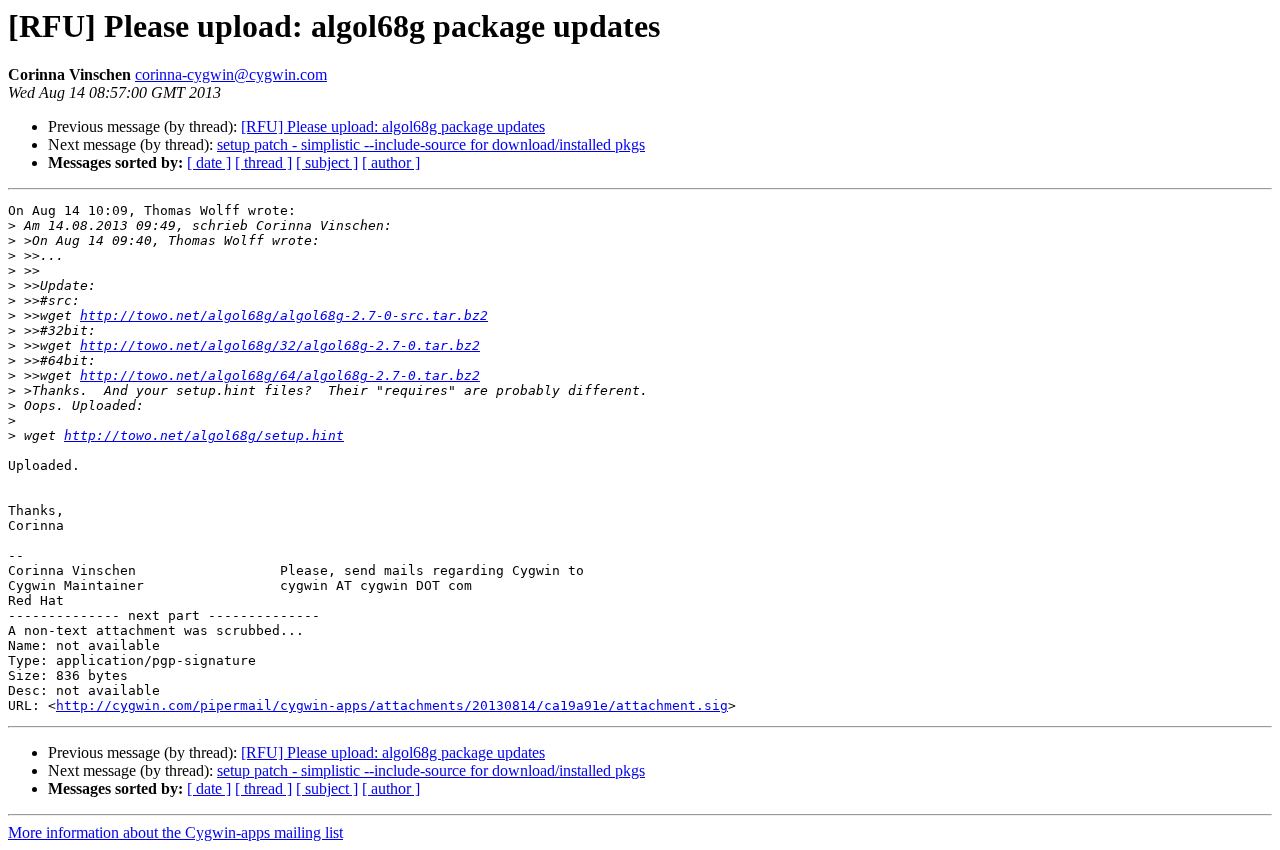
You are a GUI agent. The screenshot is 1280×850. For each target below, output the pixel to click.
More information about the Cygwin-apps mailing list (175, 832)
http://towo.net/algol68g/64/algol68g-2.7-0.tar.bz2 (280, 375)
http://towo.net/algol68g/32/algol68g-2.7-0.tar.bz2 (280, 345)
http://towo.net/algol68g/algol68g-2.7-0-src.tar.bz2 (284, 315)
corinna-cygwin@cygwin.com (231, 74)
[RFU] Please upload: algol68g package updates (393, 126)
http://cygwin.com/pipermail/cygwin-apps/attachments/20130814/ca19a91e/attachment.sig (392, 705)
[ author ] (391, 162)
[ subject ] (327, 162)
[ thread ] (263, 162)
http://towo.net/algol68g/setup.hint (204, 435)
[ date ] (209, 162)
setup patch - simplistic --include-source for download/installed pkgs (431, 144)
